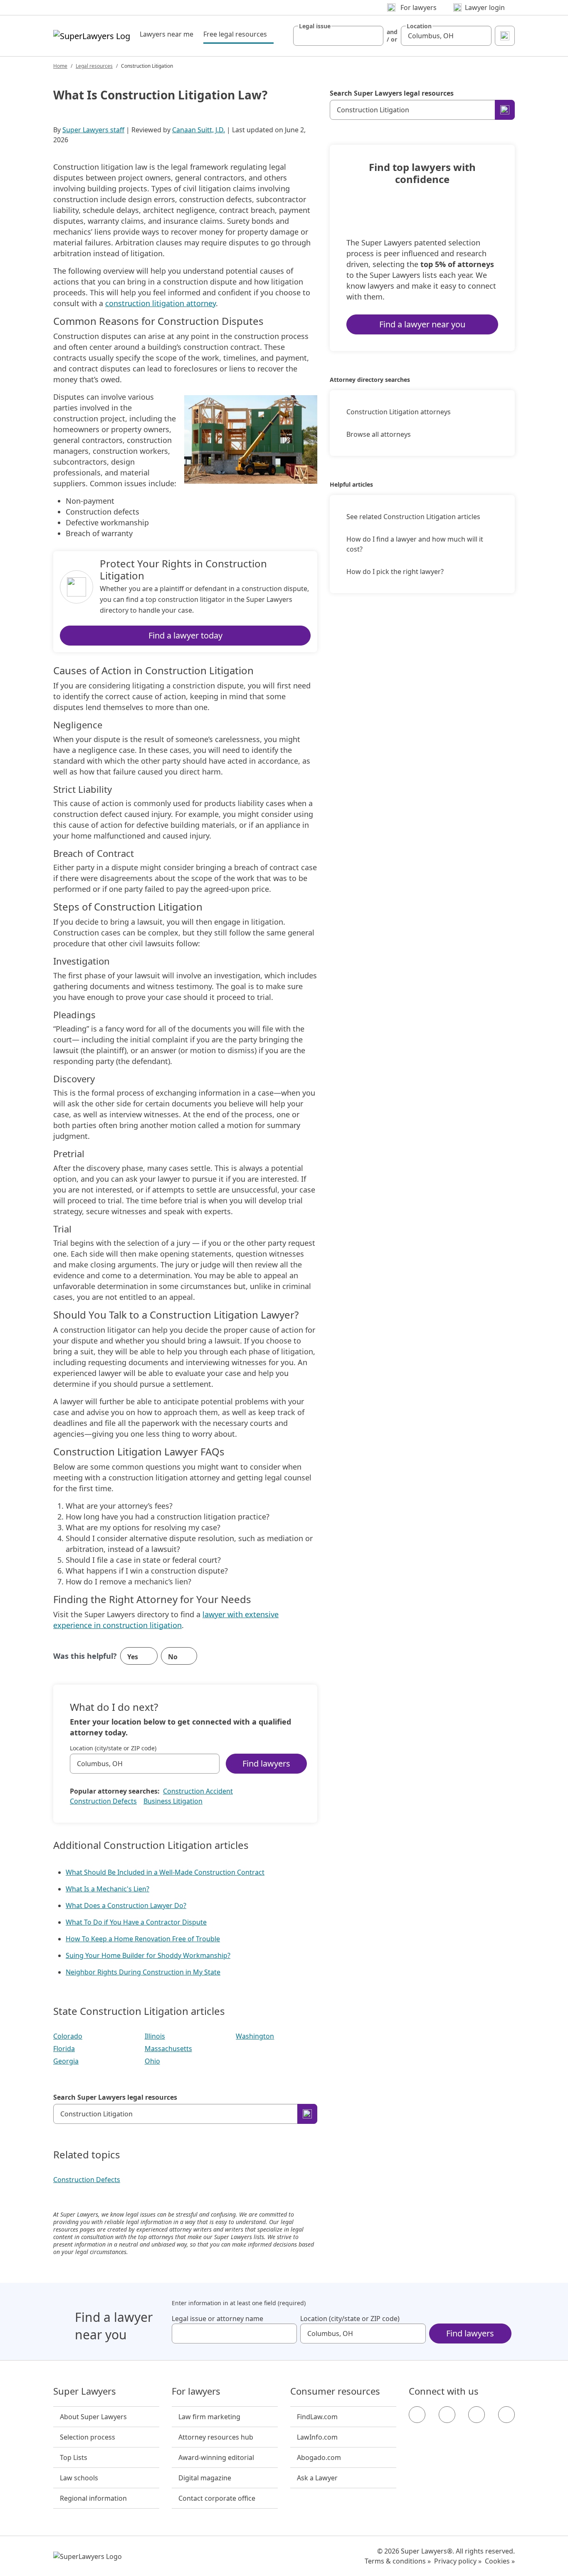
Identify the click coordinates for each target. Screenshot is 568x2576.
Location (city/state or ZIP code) (113, 1748)
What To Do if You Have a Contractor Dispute (136, 1922)
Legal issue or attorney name (217, 2319)
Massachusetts (168, 2049)
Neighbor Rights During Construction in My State (143, 1972)
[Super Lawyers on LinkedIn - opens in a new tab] (506, 2415)
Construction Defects (103, 1801)
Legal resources (94, 66)
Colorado (68, 2036)
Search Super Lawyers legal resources (115, 2097)
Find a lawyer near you (422, 324)
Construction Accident (198, 1791)
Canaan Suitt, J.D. (199, 130)
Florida (64, 2049)
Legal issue (315, 26)
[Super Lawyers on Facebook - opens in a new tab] (417, 2415)
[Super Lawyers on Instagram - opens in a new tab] (447, 2415)
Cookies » (500, 2561)
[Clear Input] (373, 36)
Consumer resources (335, 2391)
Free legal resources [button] (238, 34)
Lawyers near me (167, 34)
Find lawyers (266, 1763)
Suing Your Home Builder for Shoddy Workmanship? (148, 1955)
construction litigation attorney (161, 303)
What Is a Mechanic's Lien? (107, 1889)
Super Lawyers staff (93, 130)
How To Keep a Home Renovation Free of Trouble (143, 1939)
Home (60, 66)
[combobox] (338, 36)
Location (419, 26)
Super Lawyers (85, 2391)
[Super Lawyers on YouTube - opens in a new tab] (477, 2415)
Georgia (66, 2061)
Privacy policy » (458, 2561)
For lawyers (196, 2391)
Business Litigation (173, 1801)
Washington (255, 2036)
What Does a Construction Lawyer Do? (126, 1905)
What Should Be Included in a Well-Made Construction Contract (165, 1872)
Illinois (155, 2036)
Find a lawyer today (185, 635)
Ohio (152, 2061)
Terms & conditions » (398, 2561)
